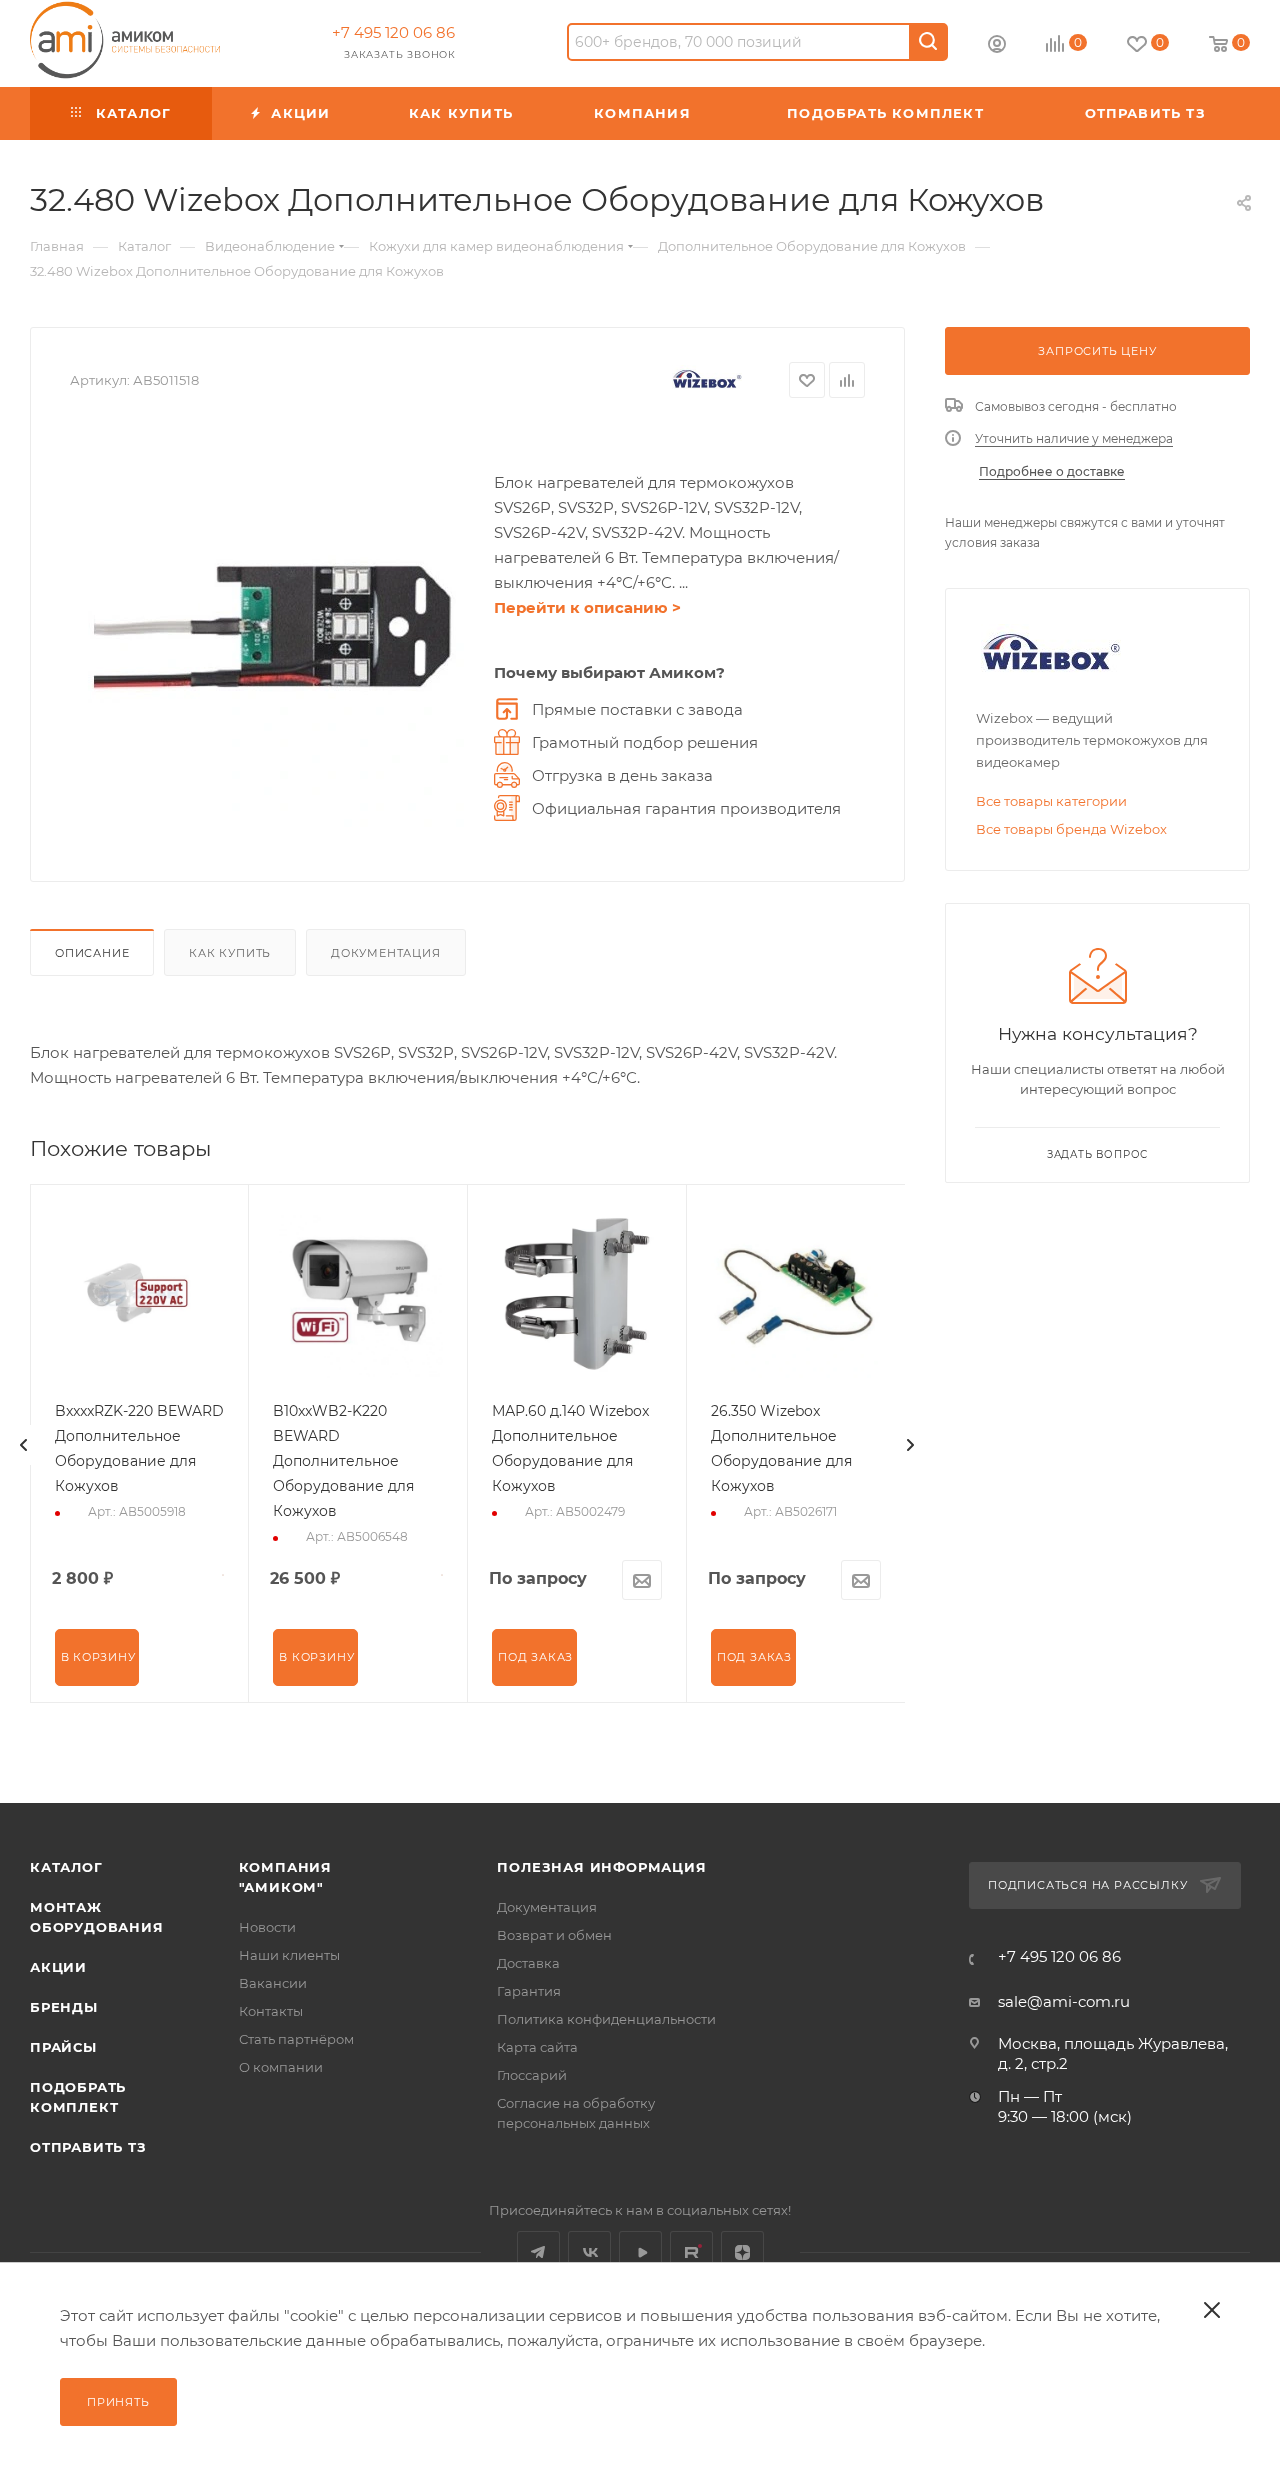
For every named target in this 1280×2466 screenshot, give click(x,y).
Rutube (691, 2252)
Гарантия (529, 1991)
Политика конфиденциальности (606, 2019)
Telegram (538, 2252)
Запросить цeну (1097, 351)
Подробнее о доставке (1052, 471)
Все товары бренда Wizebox (1071, 829)
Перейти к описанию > (587, 607)
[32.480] (272, 627)
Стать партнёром (296, 2039)
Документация (386, 953)
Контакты (271, 2011)
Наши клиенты (289, 1955)
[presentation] (24, 1445)
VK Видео (640, 2252)
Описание (92, 953)
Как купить (230, 953)
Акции (58, 1967)
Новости (267, 1927)
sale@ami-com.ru (1064, 2001)
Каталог (66, 1867)
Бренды (64, 2007)
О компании (281, 2067)
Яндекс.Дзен (742, 2252)
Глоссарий (532, 2075)
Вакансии (273, 1983)
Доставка (528, 1963)
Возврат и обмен (554, 1935)
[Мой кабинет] (997, 46)
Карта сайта (537, 2047)
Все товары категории (1051, 801)
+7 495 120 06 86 (393, 32)
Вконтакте (589, 2252)
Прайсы (63, 2047)
